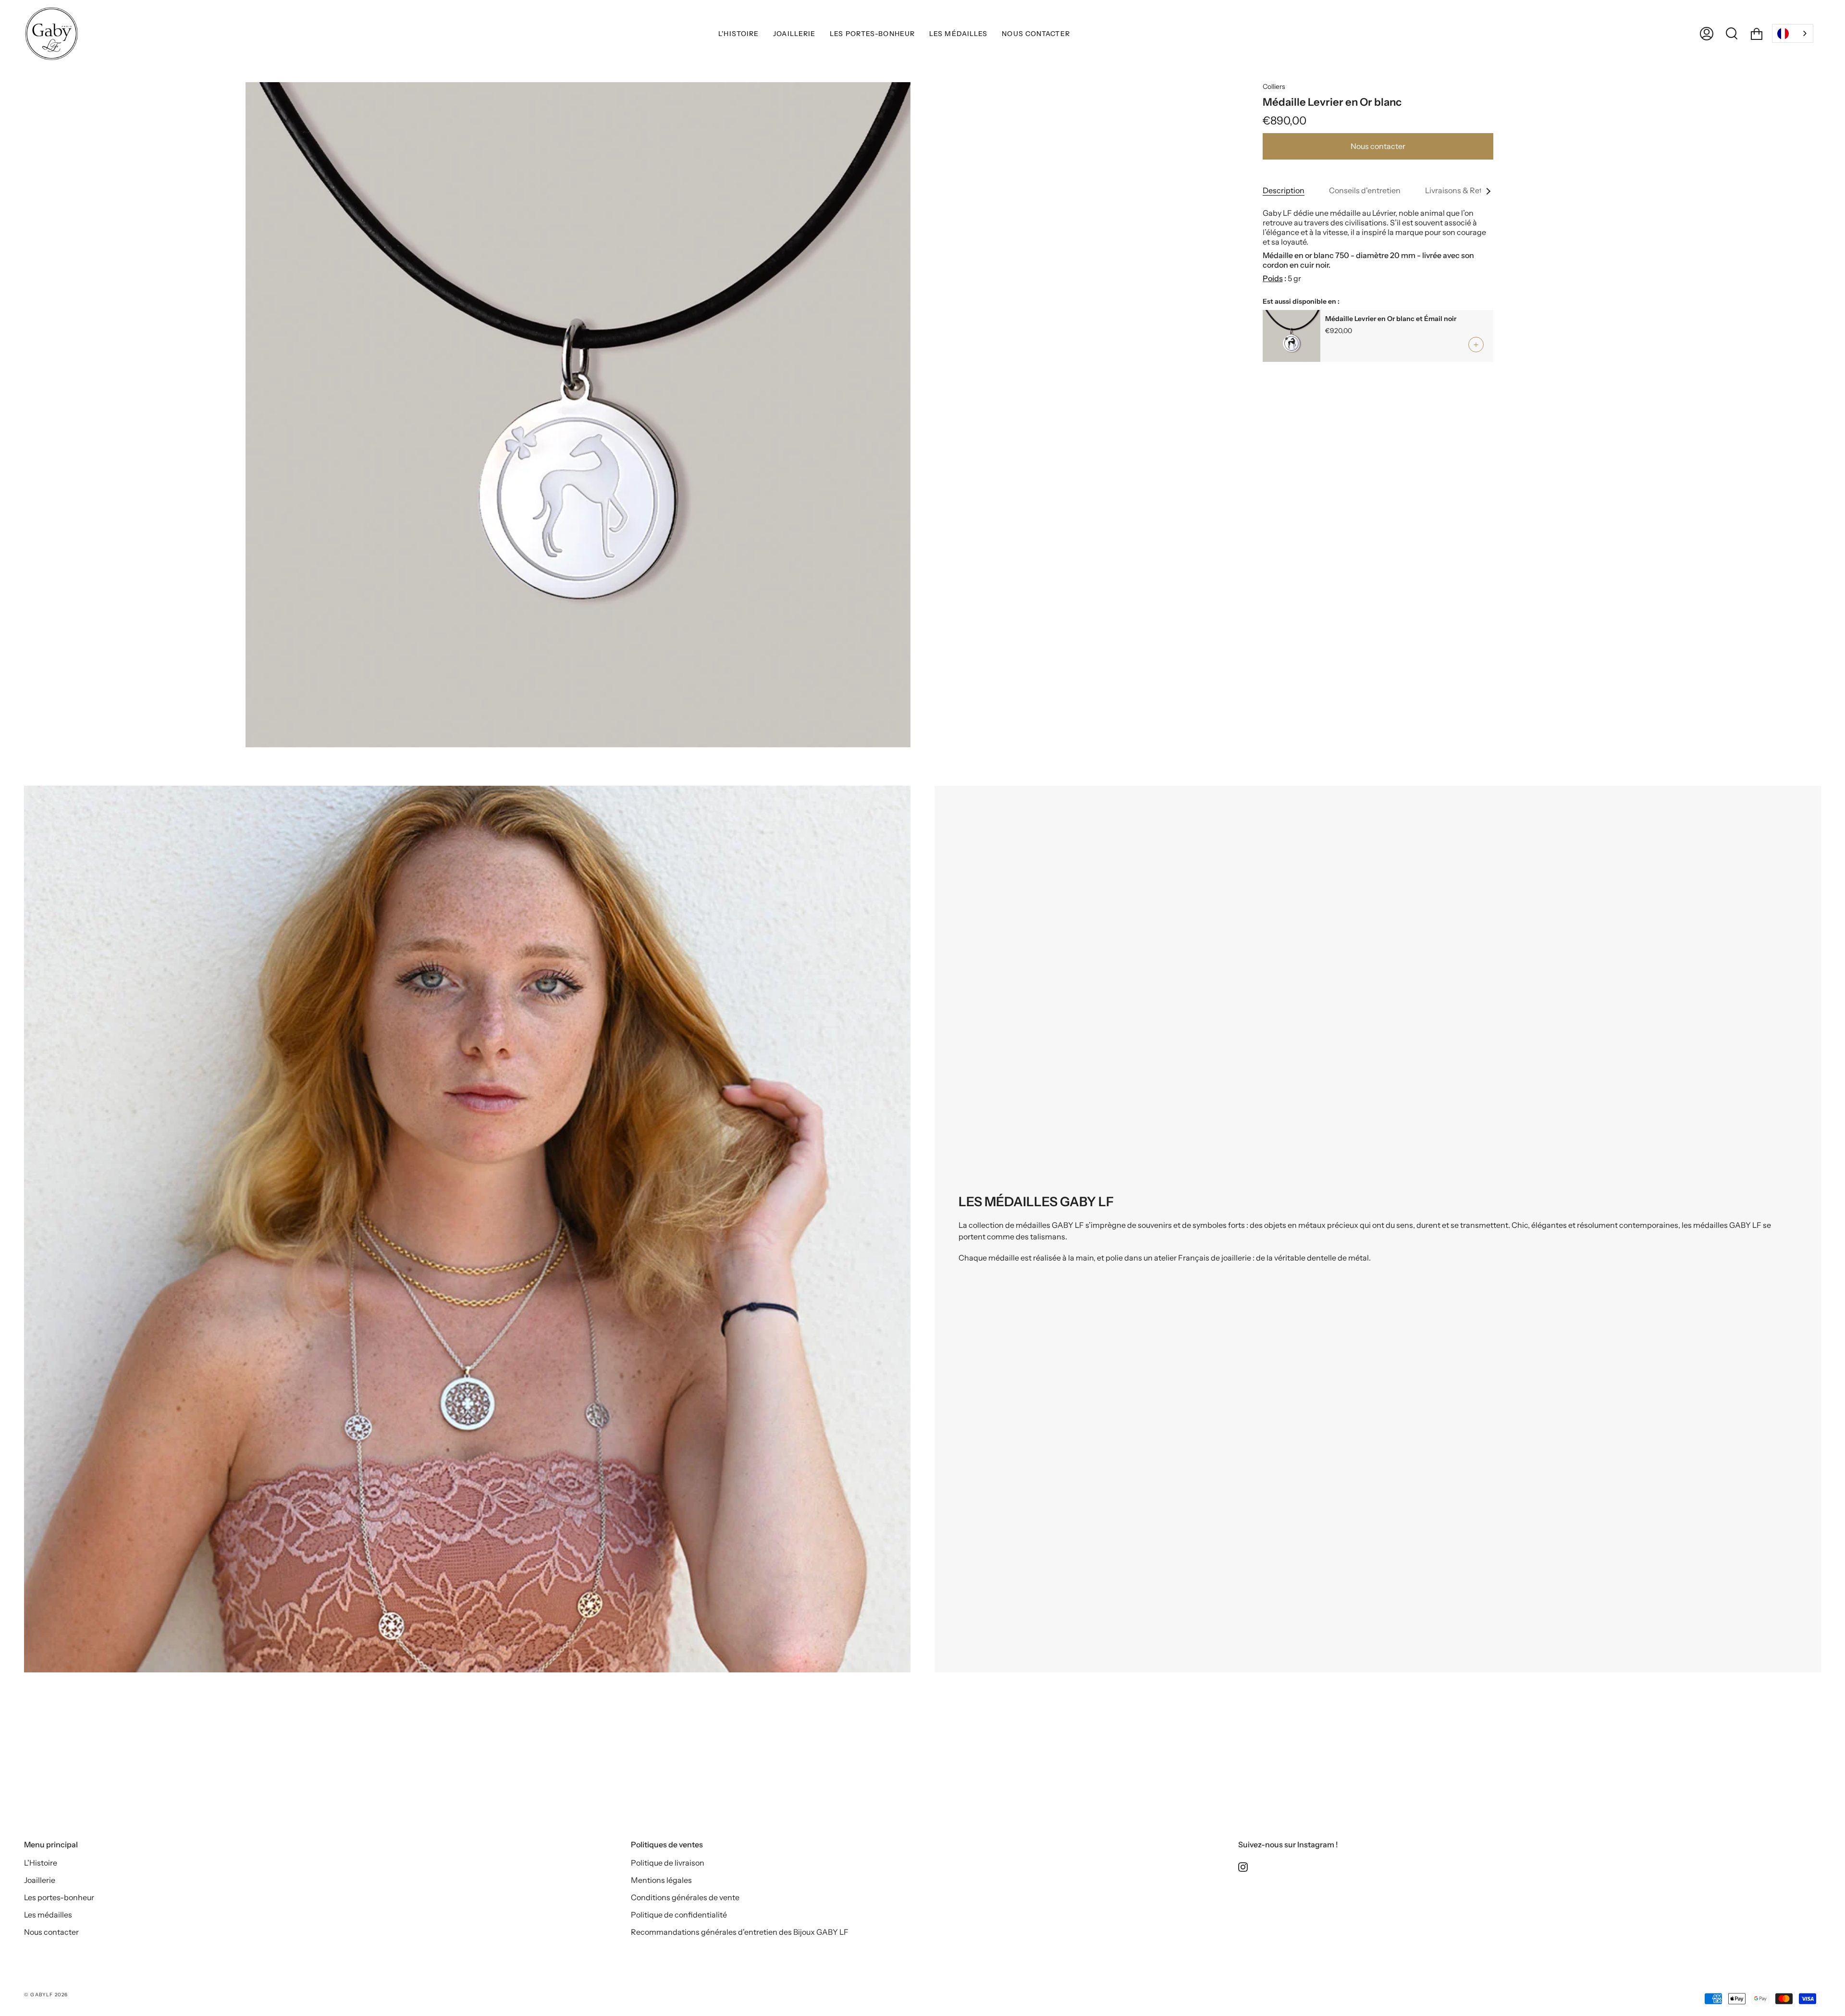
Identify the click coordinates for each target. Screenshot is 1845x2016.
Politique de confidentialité (679, 1915)
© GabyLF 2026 (46, 1995)
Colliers (1274, 87)
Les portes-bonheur (59, 1897)
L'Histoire (41, 1863)
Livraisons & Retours (1461, 190)
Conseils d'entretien (1365, 190)
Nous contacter (1378, 146)
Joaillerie (40, 1880)
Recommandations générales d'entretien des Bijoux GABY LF (740, 1932)
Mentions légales (661, 1880)
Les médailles (48, 1915)
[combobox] (1793, 33)
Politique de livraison (668, 1863)
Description (1284, 190)
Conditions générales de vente (685, 1897)
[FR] (1793, 33)
